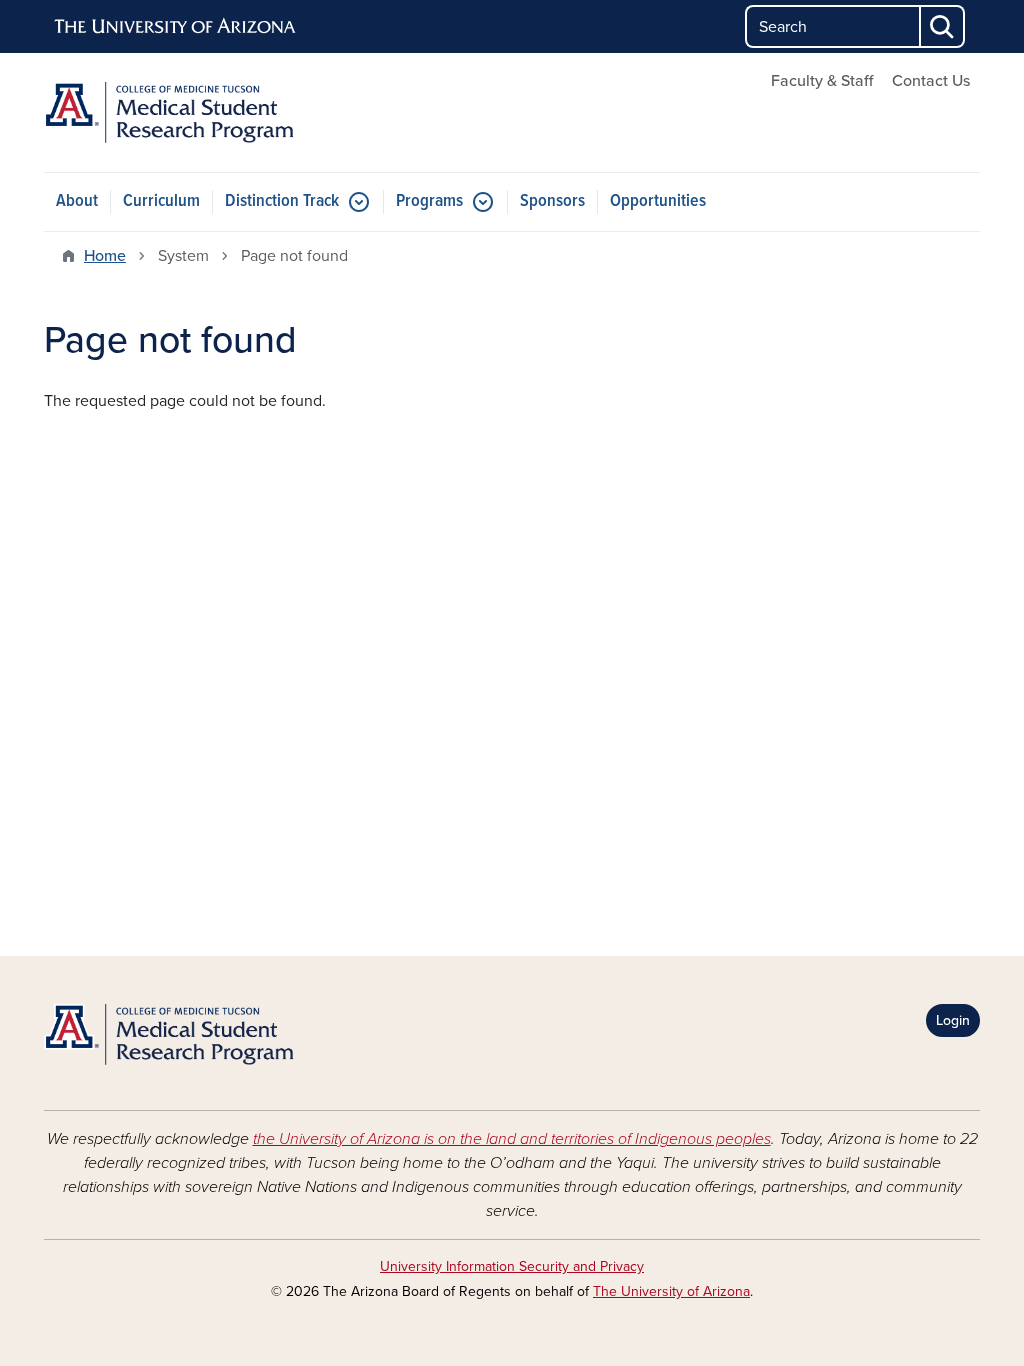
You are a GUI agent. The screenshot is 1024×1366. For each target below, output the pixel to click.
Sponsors (552, 201)
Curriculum (161, 201)
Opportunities (658, 201)
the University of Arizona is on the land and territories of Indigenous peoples (512, 1139)
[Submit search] (943, 26)
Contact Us (931, 81)
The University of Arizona (671, 1291)
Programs (429, 201)
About (77, 201)
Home (105, 256)
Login (953, 1020)
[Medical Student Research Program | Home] (192, 112)
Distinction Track (282, 201)
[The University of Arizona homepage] (176, 27)
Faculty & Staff (822, 81)
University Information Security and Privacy (512, 1266)
